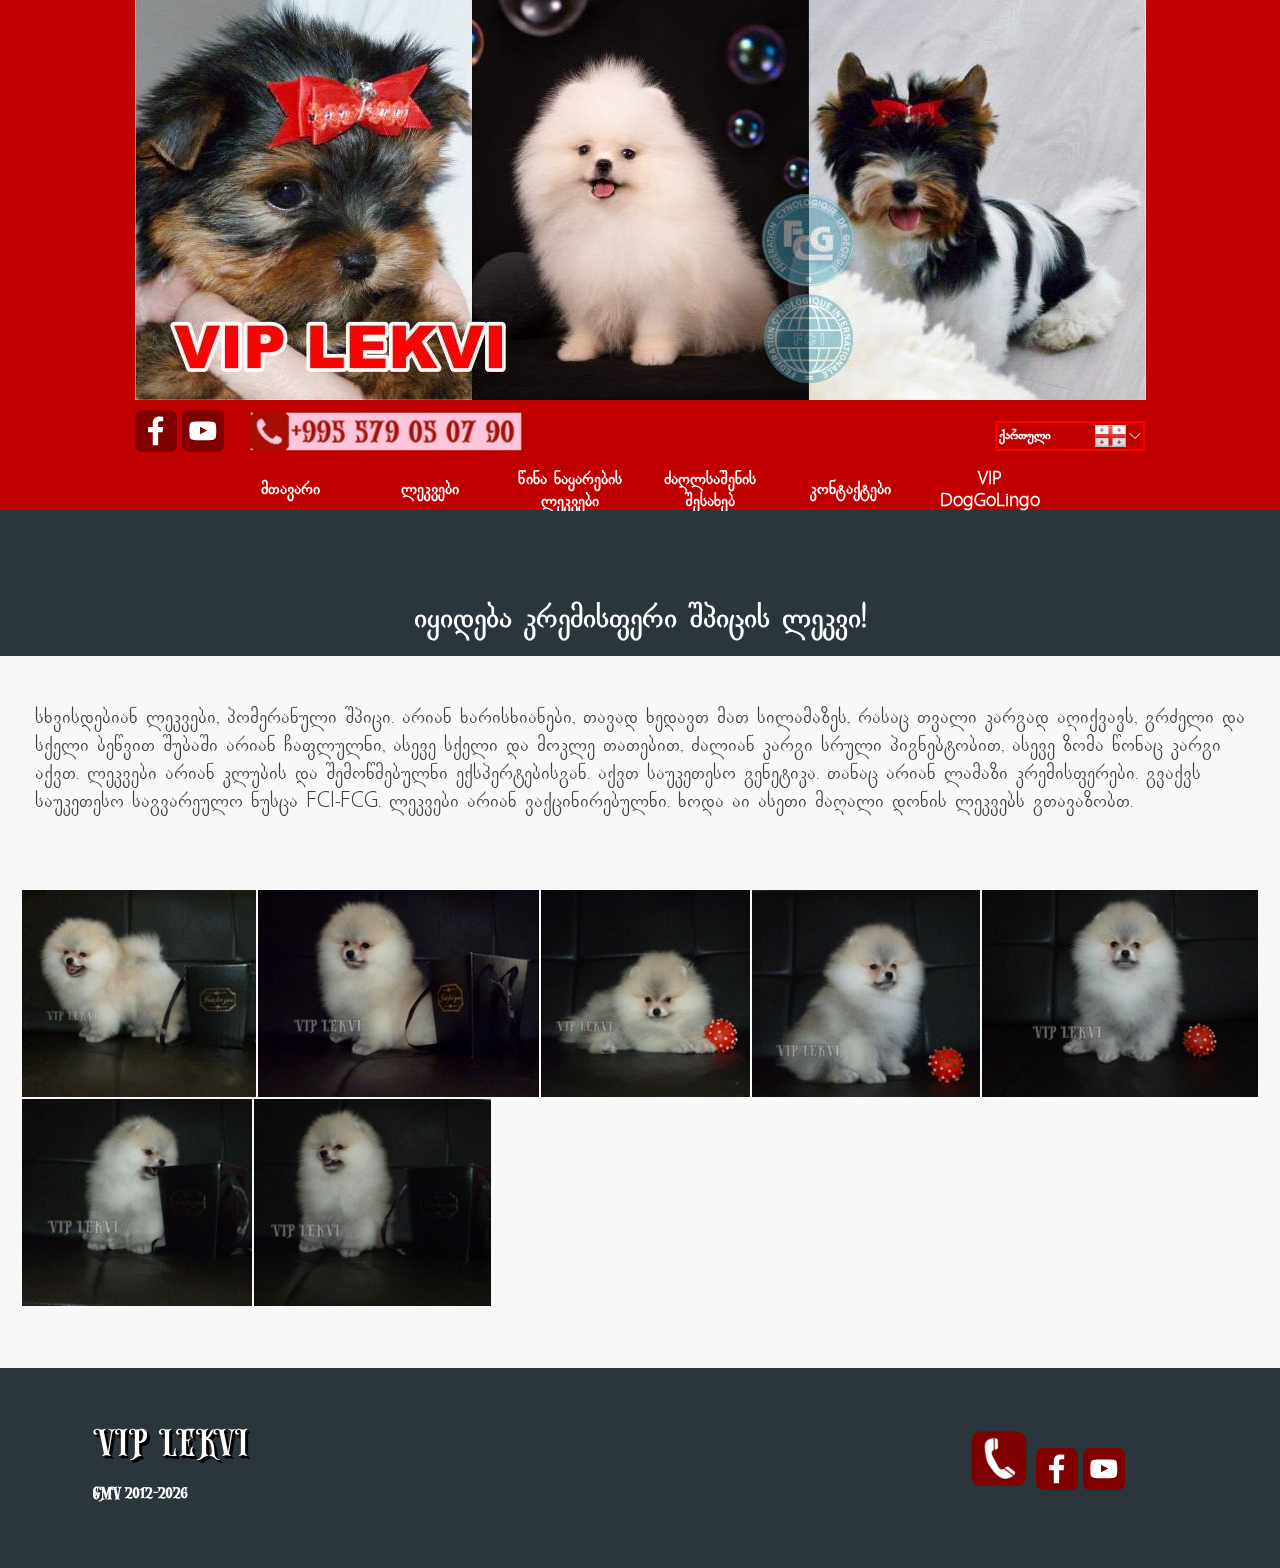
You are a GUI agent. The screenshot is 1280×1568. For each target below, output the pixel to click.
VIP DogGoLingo (990, 492)
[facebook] (156, 431)
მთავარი (290, 491)
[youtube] (203, 431)
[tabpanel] (640, 602)
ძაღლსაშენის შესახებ (710, 492)
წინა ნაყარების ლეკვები (570, 492)
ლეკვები (430, 491)
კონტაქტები (850, 491)
